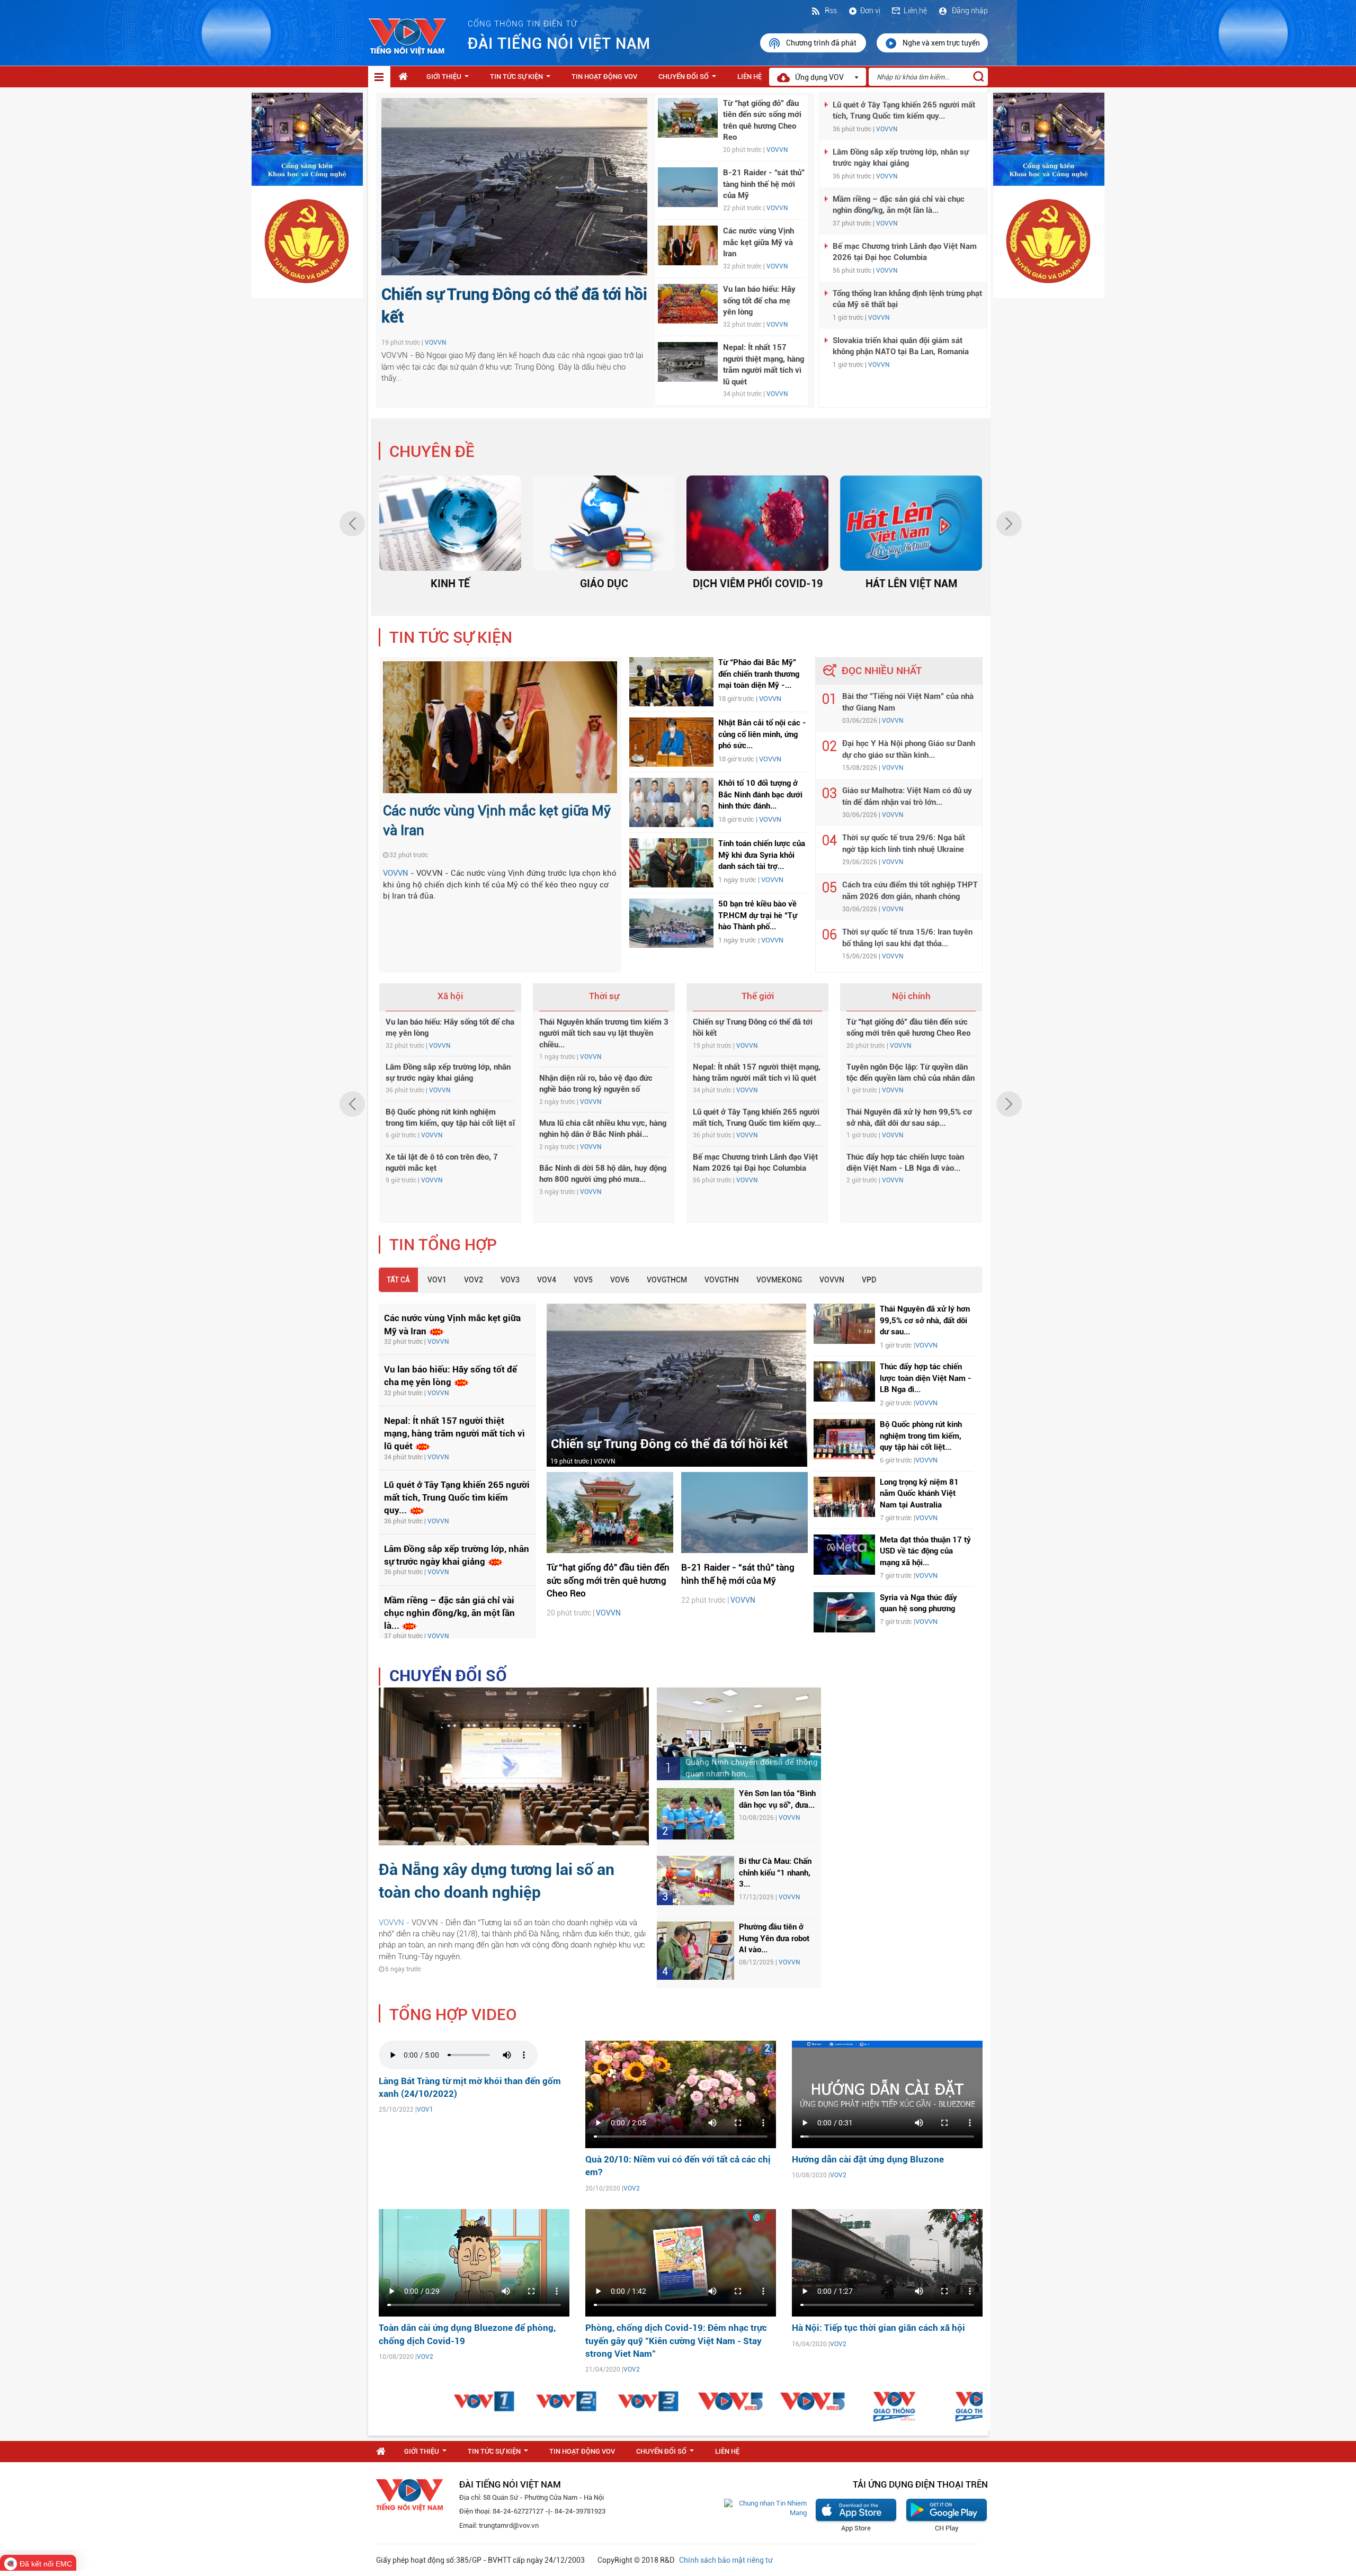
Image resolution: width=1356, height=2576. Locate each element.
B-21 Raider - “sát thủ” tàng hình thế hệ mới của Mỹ (764, 184)
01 (829, 699)
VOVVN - (395, 1923)
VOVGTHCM (667, 1280)
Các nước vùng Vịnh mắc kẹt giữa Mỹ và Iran (759, 242)
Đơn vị (870, 11)
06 (829, 935)
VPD (869, 1280)
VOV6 (620, 1280)
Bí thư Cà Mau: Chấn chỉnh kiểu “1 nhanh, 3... (775, 1873)
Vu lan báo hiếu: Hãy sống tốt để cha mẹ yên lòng (759, 300)
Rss (830, 11)
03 (829, 793)
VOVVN (435, 343)
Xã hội (450, 996)
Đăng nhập (969, 11)
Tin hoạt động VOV (604, 77)
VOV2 (474, 1280)
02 (829, 746)
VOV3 (510, 1280)
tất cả (398, 1280)
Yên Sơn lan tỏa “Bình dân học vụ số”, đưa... (777, 1799)
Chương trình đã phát (822, 43)
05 (829, 888)
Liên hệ (915, 11)
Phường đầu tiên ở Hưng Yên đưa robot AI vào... (774, 1938)
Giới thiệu (450, 79)
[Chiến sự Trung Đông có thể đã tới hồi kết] (676, 1385)
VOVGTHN (722, 1280)
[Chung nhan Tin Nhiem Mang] (765, 2508)
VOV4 (547, 1280)
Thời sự (604, 996)
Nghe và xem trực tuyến (941, 43)
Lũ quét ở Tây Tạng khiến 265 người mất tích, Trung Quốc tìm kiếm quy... (457, 1498)
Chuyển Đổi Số (689, 79)
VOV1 (437, 1280)
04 (829, 841)
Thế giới (758, 996)
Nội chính (911, 996)
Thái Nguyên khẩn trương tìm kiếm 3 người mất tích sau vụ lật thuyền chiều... (604, 1033)
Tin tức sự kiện (522, 79)
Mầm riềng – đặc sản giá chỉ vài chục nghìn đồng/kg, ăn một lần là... (449, 1613)
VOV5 (583, 1280)
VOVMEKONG (779, 1280)
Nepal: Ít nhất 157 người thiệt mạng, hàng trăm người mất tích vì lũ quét (454, 1434)
